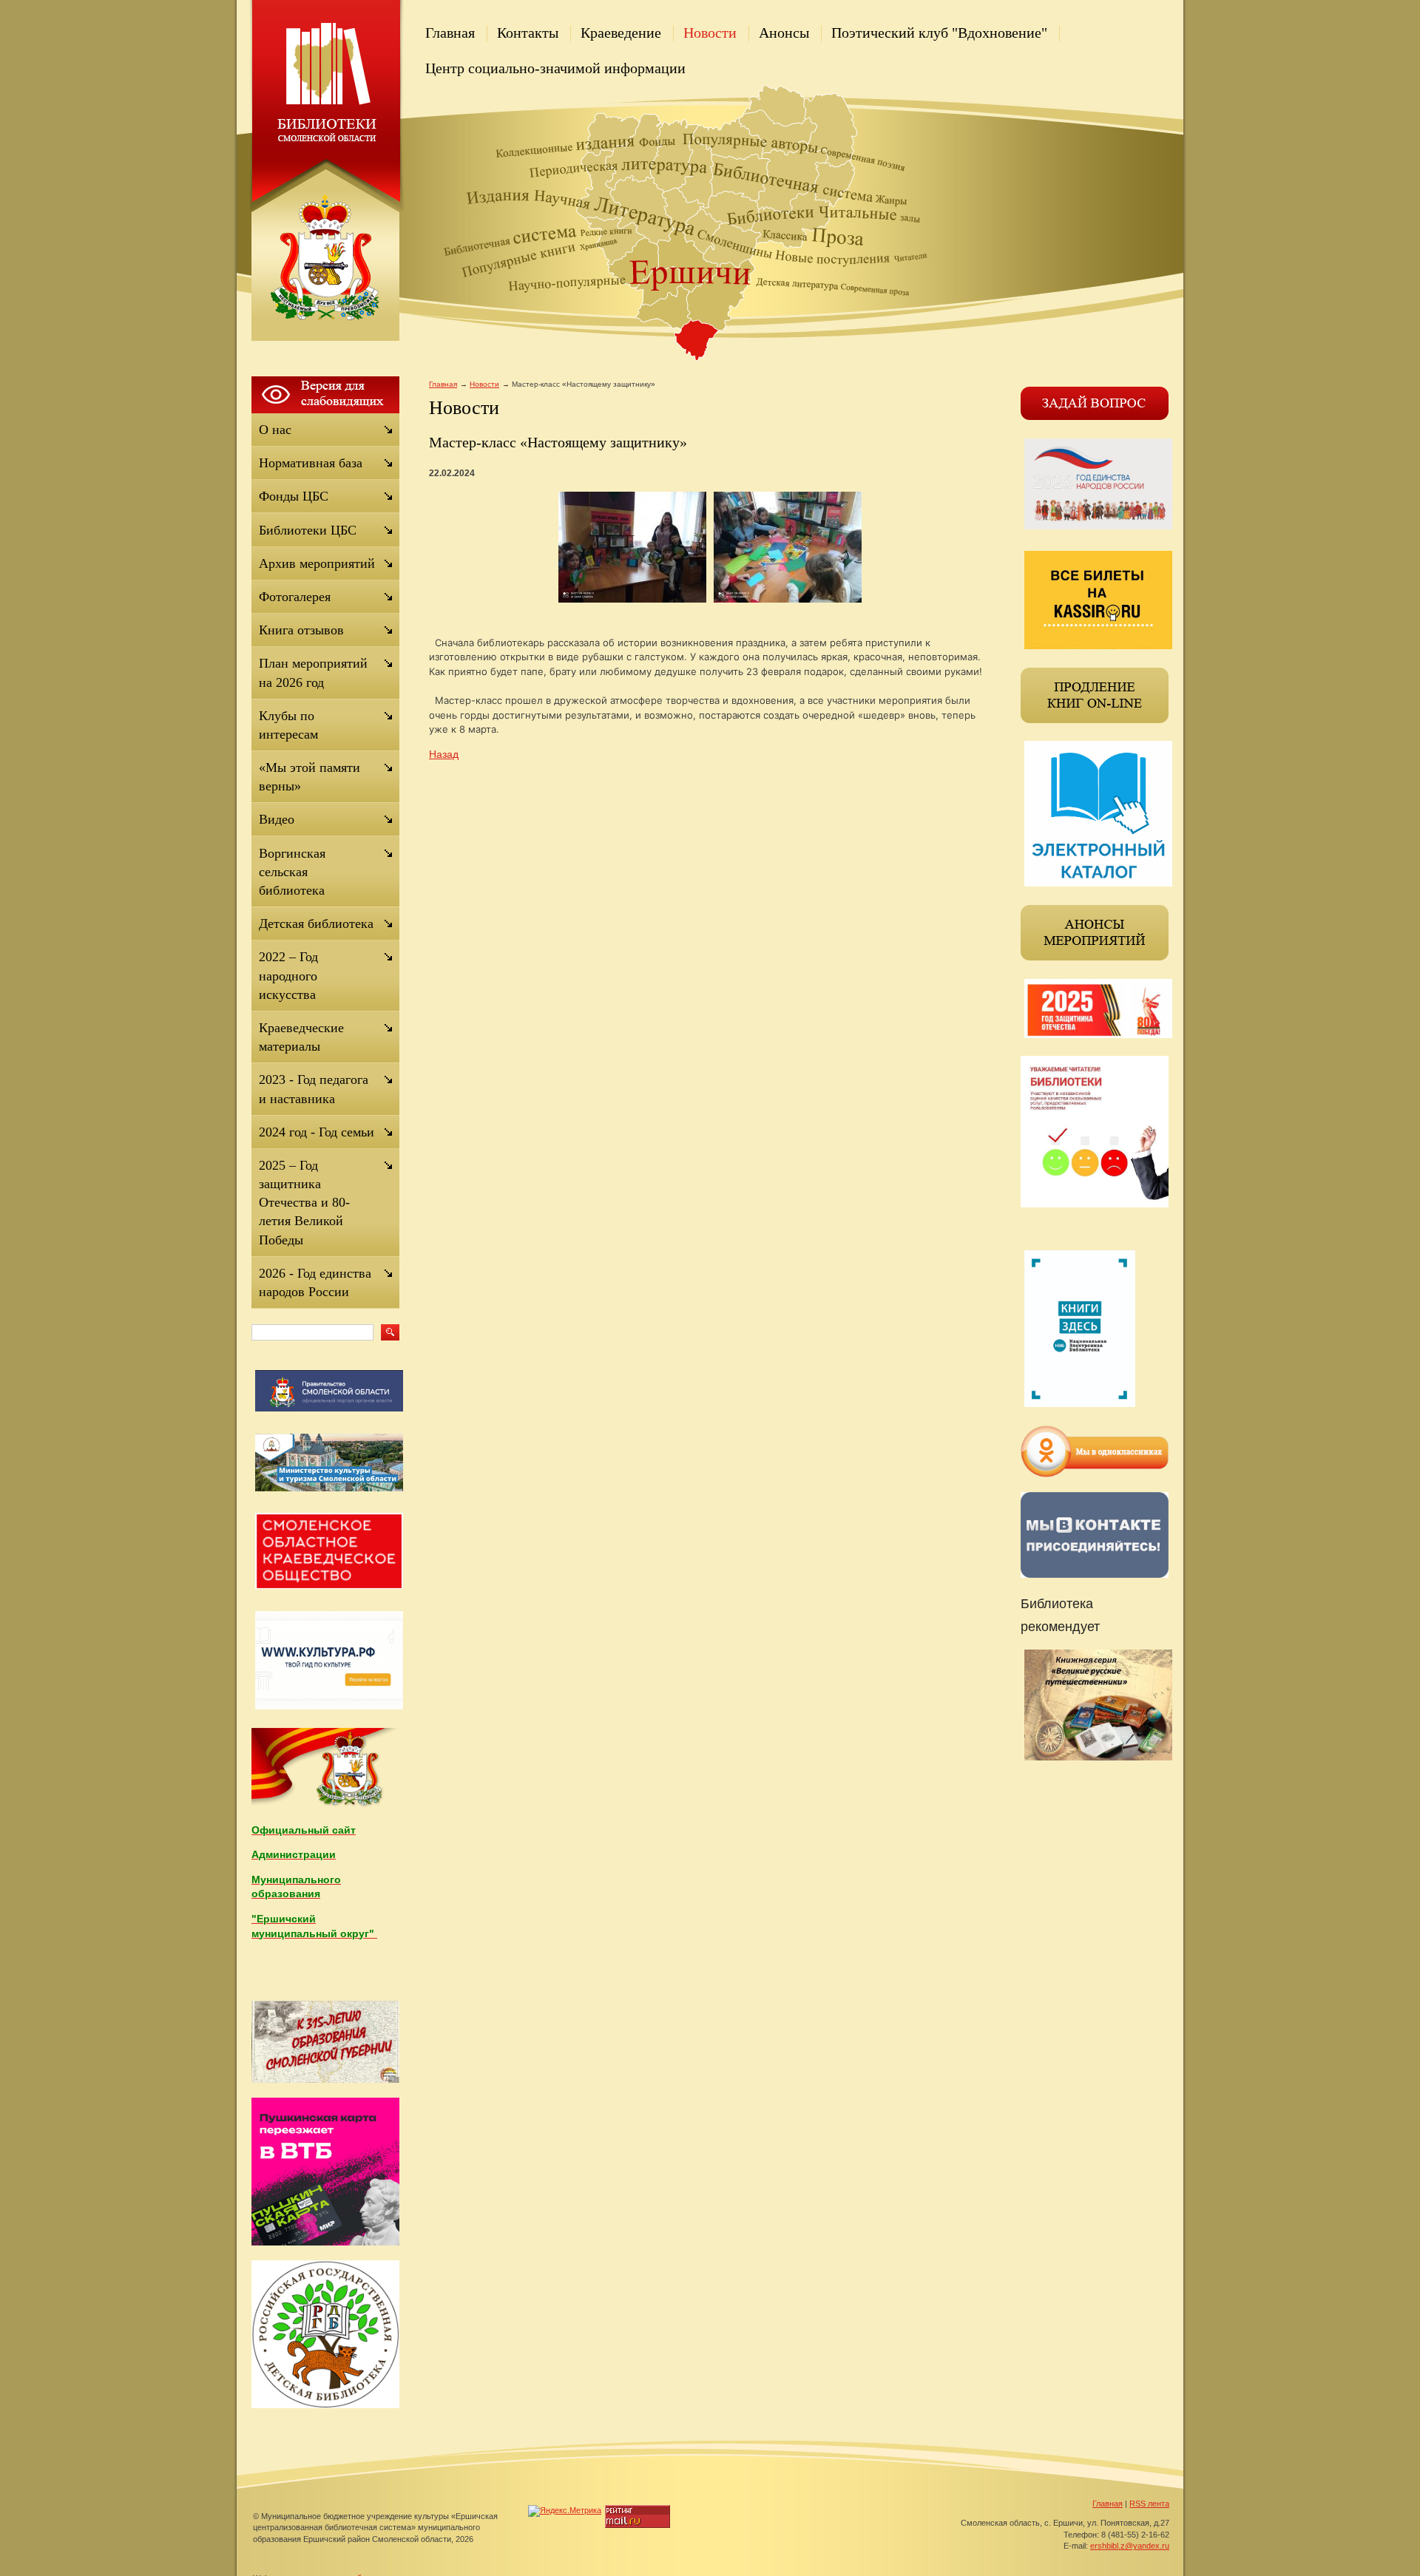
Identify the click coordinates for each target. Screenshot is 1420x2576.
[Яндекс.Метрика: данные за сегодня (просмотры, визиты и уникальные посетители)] (565, 2511)
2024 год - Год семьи (317, 1132)
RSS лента (1149, 2504)
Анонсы (784, 33)
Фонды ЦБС (294, 496)
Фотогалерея (295, 597)
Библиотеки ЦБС (308, 530)
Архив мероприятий (317, 563)
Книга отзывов (301, 630)
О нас (275, 430)
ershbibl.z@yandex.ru (1130, 2546)
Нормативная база (311, 463)
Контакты (528, 33)
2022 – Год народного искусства (288, 975)
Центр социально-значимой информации (555, 68)
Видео (277, 819)
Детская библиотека (316, 923)
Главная (450, 33)
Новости (710, 33)
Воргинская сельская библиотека (292, 872)
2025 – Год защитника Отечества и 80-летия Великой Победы (304, 1203)
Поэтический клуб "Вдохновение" (939, 33)
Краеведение (621, 33)
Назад (444, 754)
